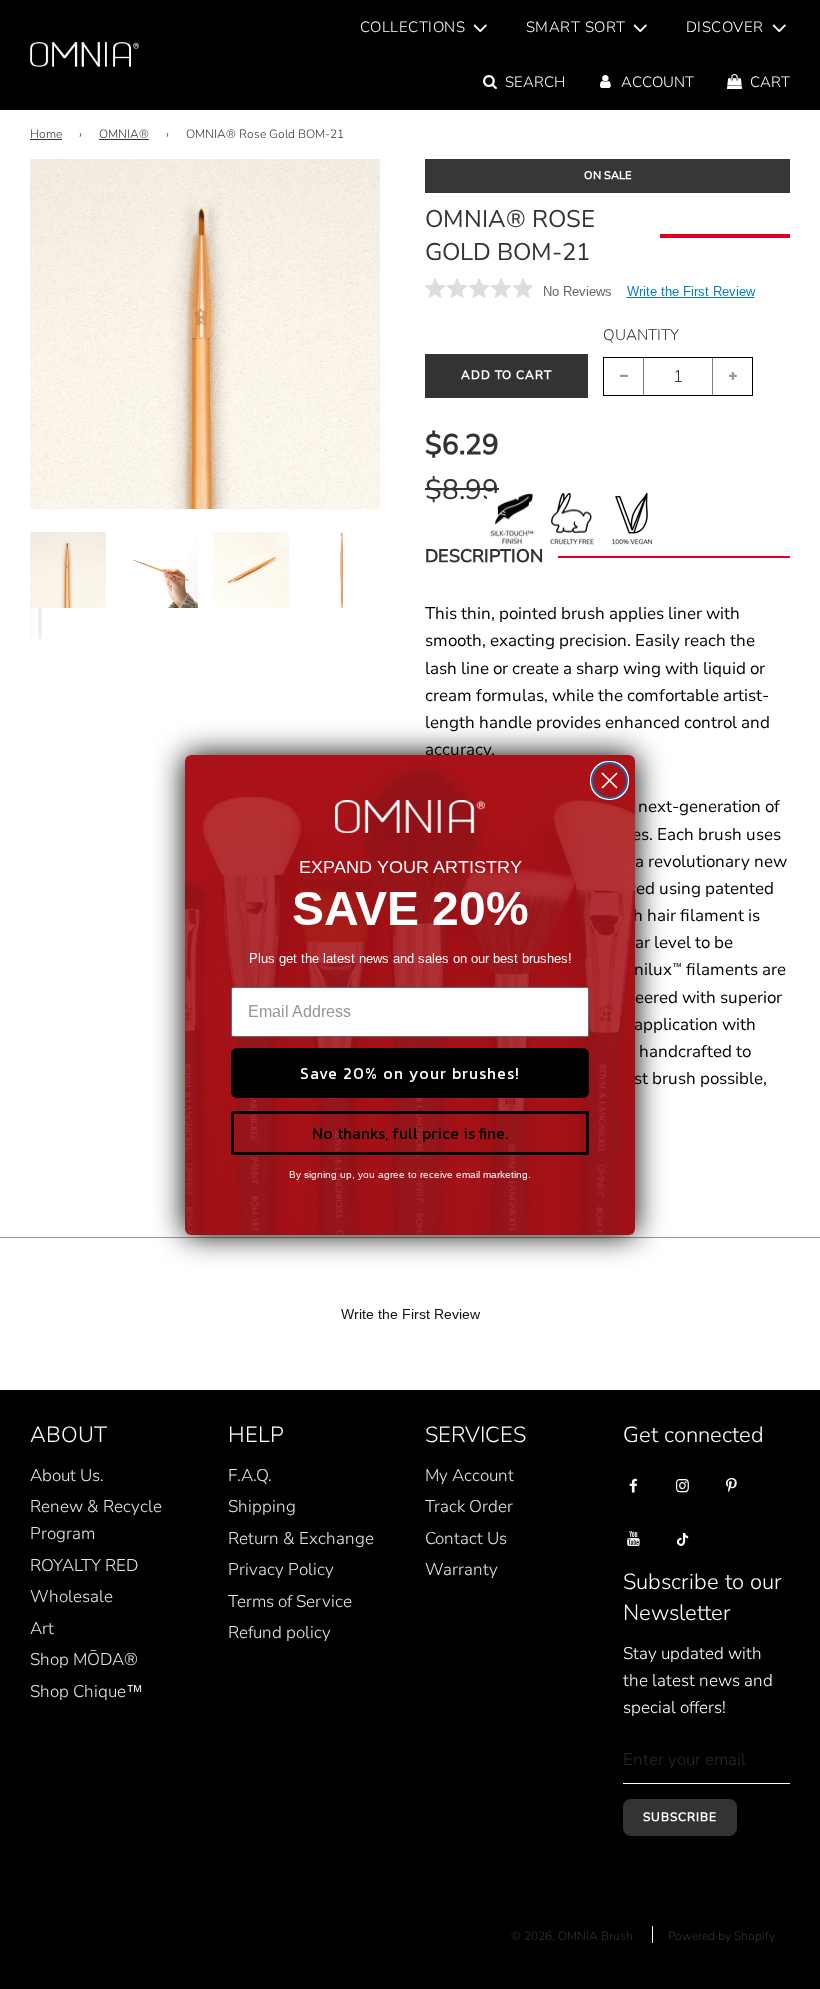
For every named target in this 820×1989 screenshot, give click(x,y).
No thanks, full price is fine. (410, 1133)
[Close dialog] (609, 780)
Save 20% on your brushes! (410, 1073)
